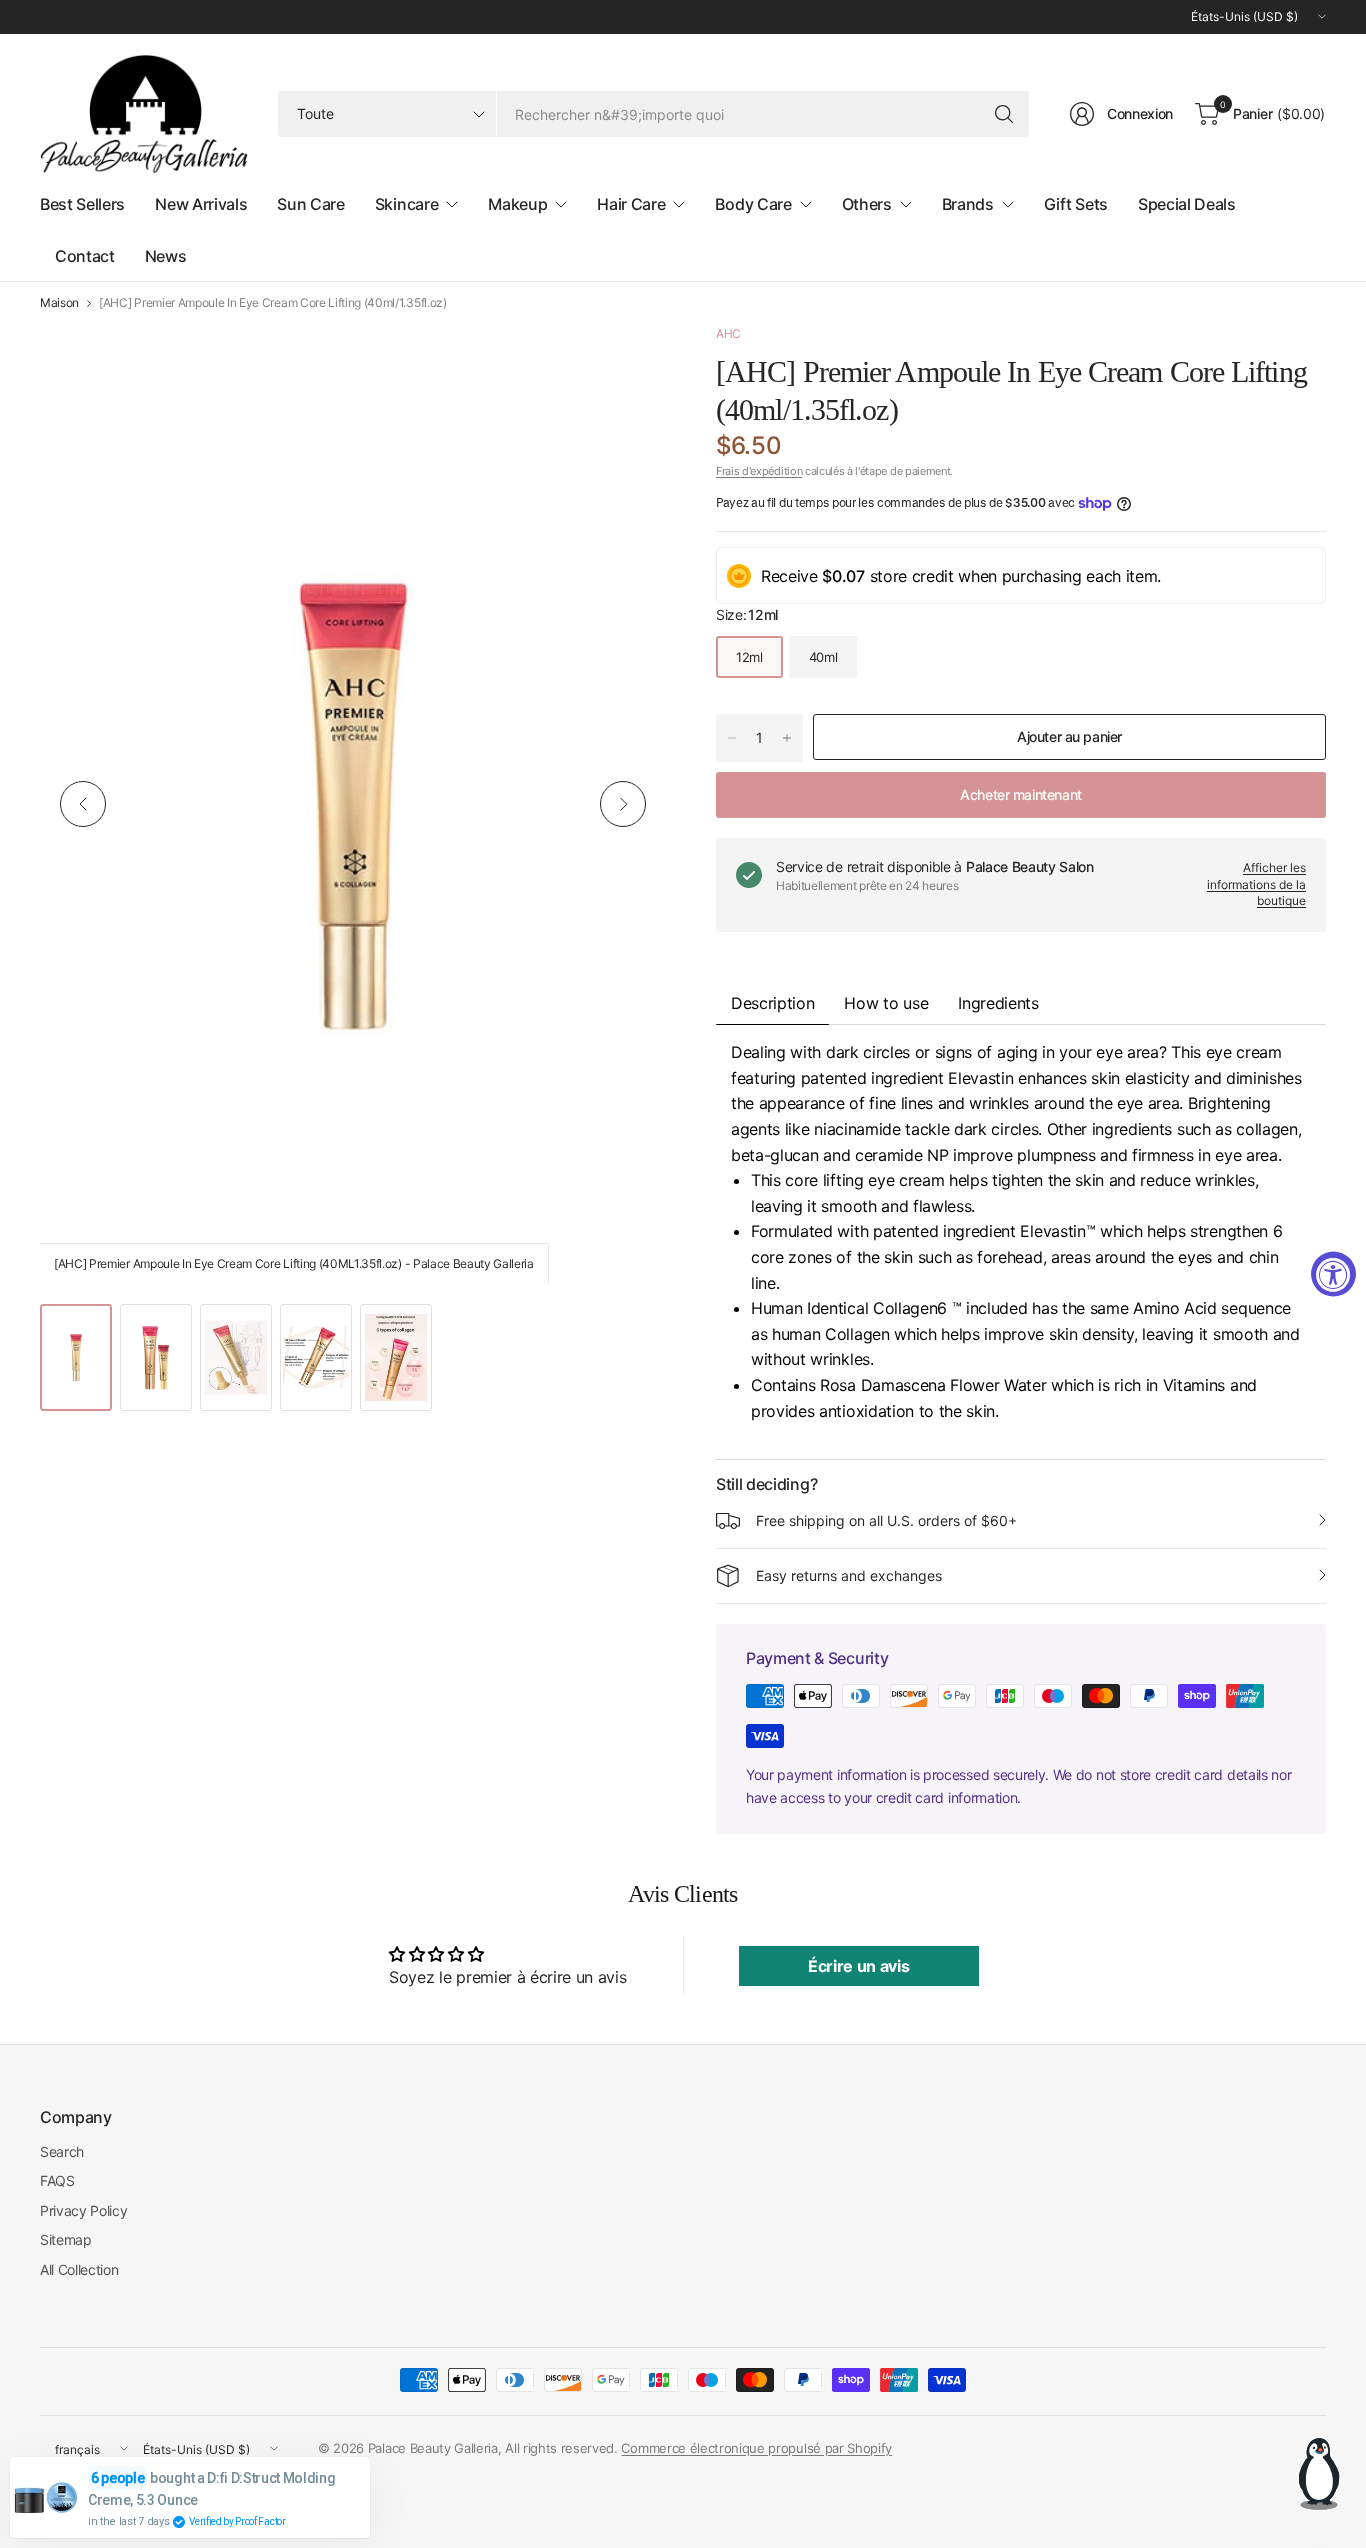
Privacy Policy (84, 2210)
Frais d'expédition (759, 471)
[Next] (623, 804)
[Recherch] (1004, 114)
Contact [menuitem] (85, 256)
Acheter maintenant (1020, 794)
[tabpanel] (1021, 1242)
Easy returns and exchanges (849, 1575)
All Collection (79, 2269)
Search (62, 2151)
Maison (59, 303)
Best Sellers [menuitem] (82, 204)
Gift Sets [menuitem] (1076, 204)
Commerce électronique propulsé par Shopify (756, 2448)
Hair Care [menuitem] (631, 204)
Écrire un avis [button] (859, 1966)
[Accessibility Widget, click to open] (1333, 1274)
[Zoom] (628, 362)
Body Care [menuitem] (753, 204)
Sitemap (66, 2239)
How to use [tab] (886, 1003)
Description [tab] (772, 1003)
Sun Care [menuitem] (310, 204)
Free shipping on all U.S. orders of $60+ (886, 1520)
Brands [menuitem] (968, 204)
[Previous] (83, 804)
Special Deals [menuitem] (1187, 204)
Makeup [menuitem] (517, 204)
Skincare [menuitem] (406, 204)
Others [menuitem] (867, 204)
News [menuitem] (166, 256)
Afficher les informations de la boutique (1256, 884)
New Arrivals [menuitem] (201, 204)
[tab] (998, 1003)
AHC (728, 333)
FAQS (57, 2180)
